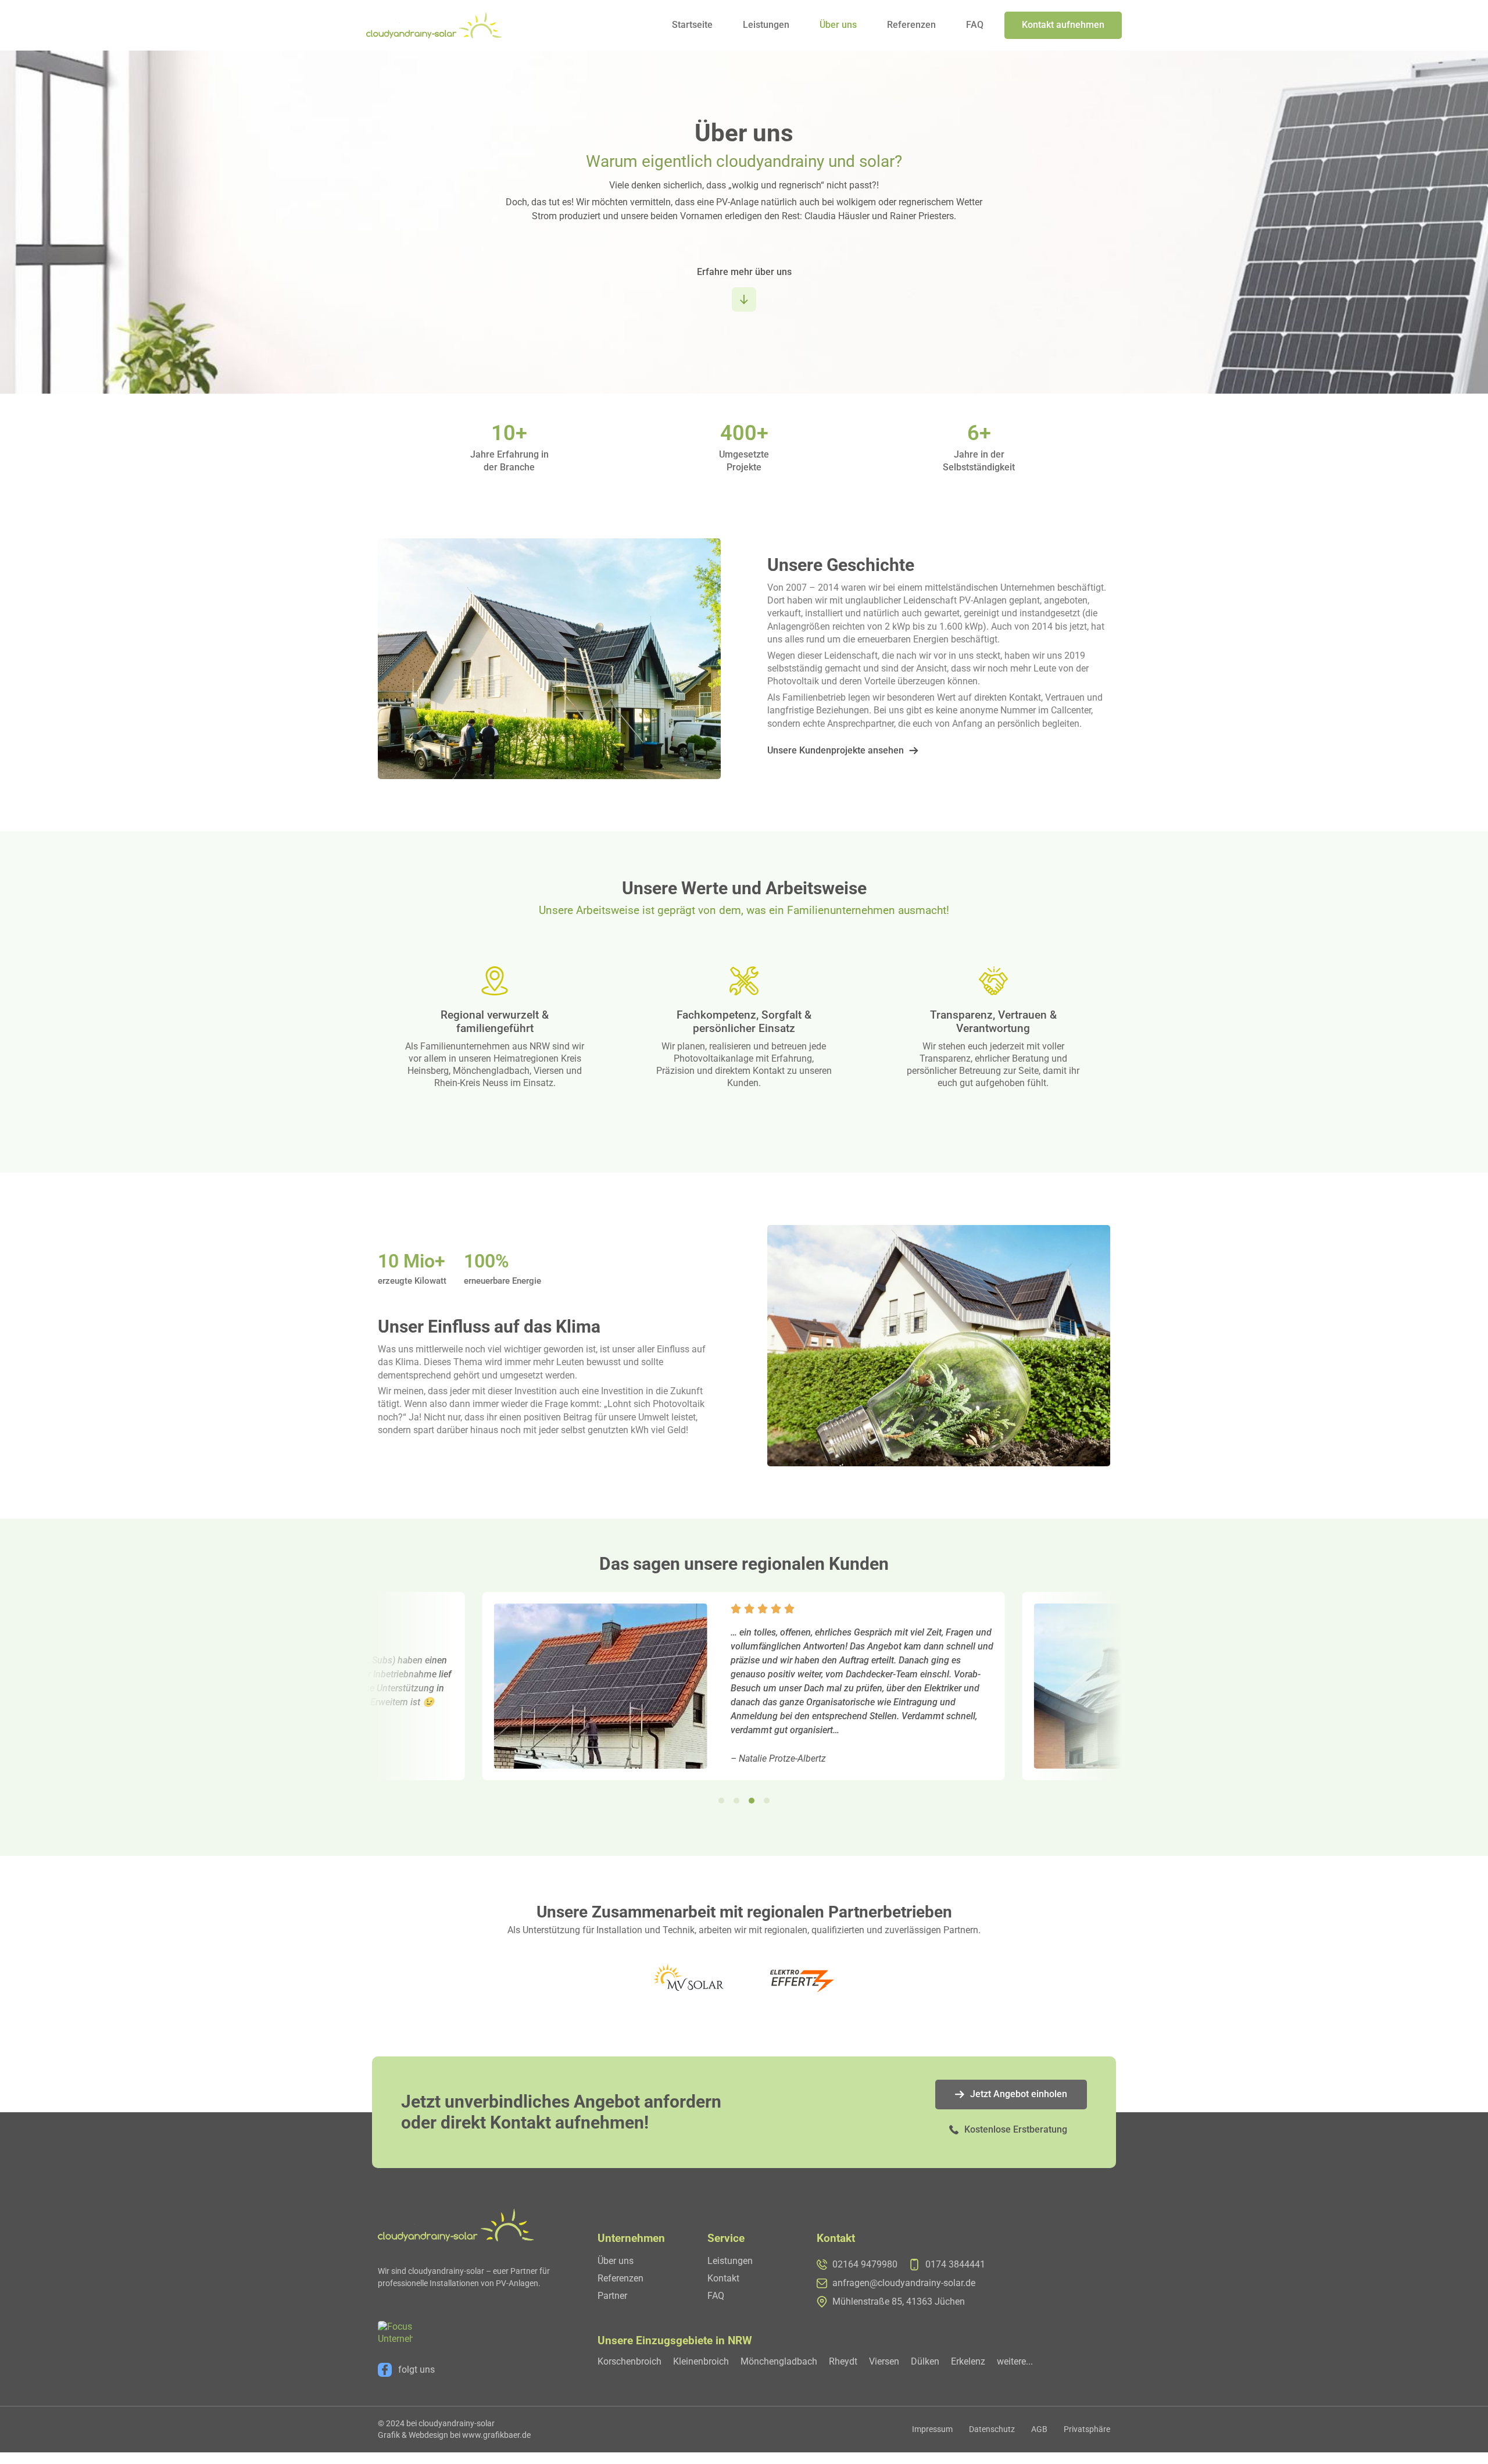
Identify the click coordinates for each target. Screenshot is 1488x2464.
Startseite (692, 25)
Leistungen (766, 25)
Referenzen (911, 25)
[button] (721, 1801)
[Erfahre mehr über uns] (744, 299)
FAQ (975, 25)
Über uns (838, 25)
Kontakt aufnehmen (1063, 25)
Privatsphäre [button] (1087, 2429)
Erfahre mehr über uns (744, 272)
